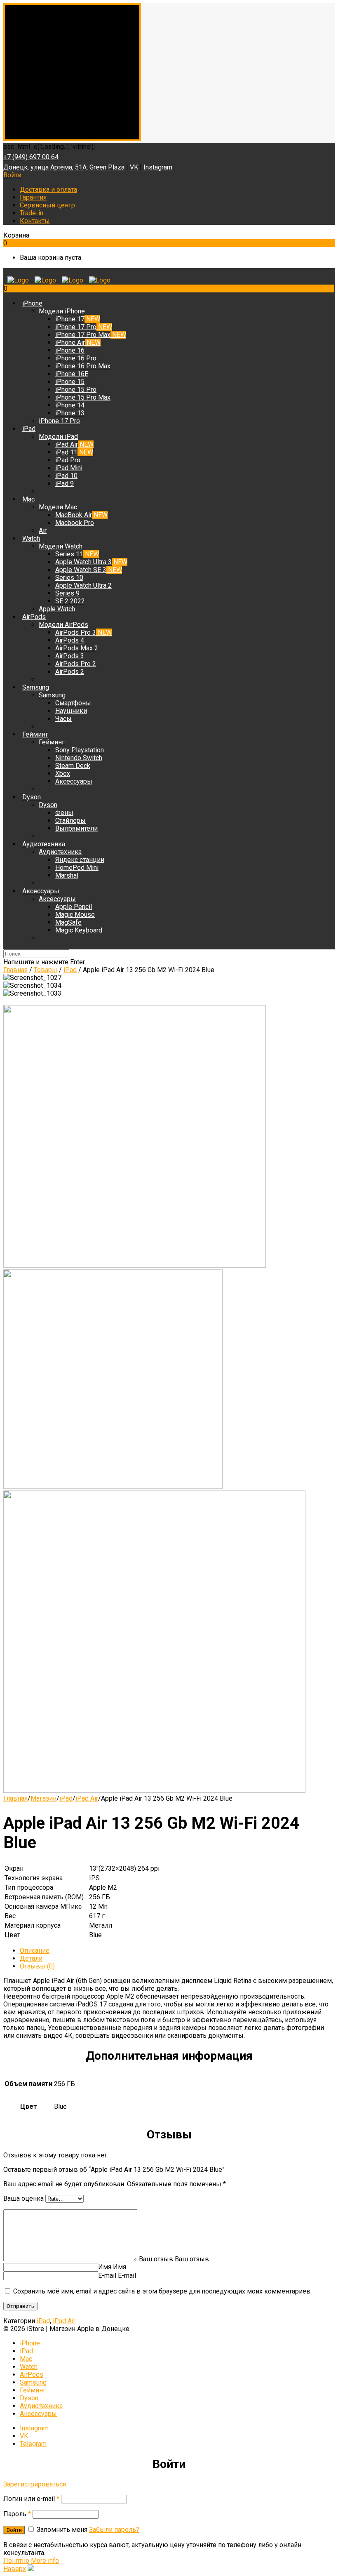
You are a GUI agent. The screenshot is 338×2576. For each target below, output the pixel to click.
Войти (12, 175)
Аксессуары (38, 2414)
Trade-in (32, 213)
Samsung (33, 2382)
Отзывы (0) (37, 1966)
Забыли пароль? (114, 2530)
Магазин (43, 1798)
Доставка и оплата (48, 190)
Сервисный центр (47, 205)
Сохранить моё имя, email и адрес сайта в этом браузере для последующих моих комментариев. (162, 2291)
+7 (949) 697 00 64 (31, 157)
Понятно (16, 2561)
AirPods (32, 2375)
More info (45, 2561)
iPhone (30, 2343)
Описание (35, 1951)
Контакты (35, 221)
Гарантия (33, 197)
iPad (66, 1798)
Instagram (158, 167)
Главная (15, 1798)
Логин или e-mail (31, 2499)
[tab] (177, 1951)
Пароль (17, 2514)
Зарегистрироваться (35, 2484)
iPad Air (87, 1798)
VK (134, 167)
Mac (26, 2359)
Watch (29, 2367)
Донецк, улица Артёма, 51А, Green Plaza (64, 167)
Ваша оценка (23, 2198)
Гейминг (33, 2390)
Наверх (15, 2569)
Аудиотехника (41, 2406)
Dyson (29, 2398)
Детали (31, 1958)
